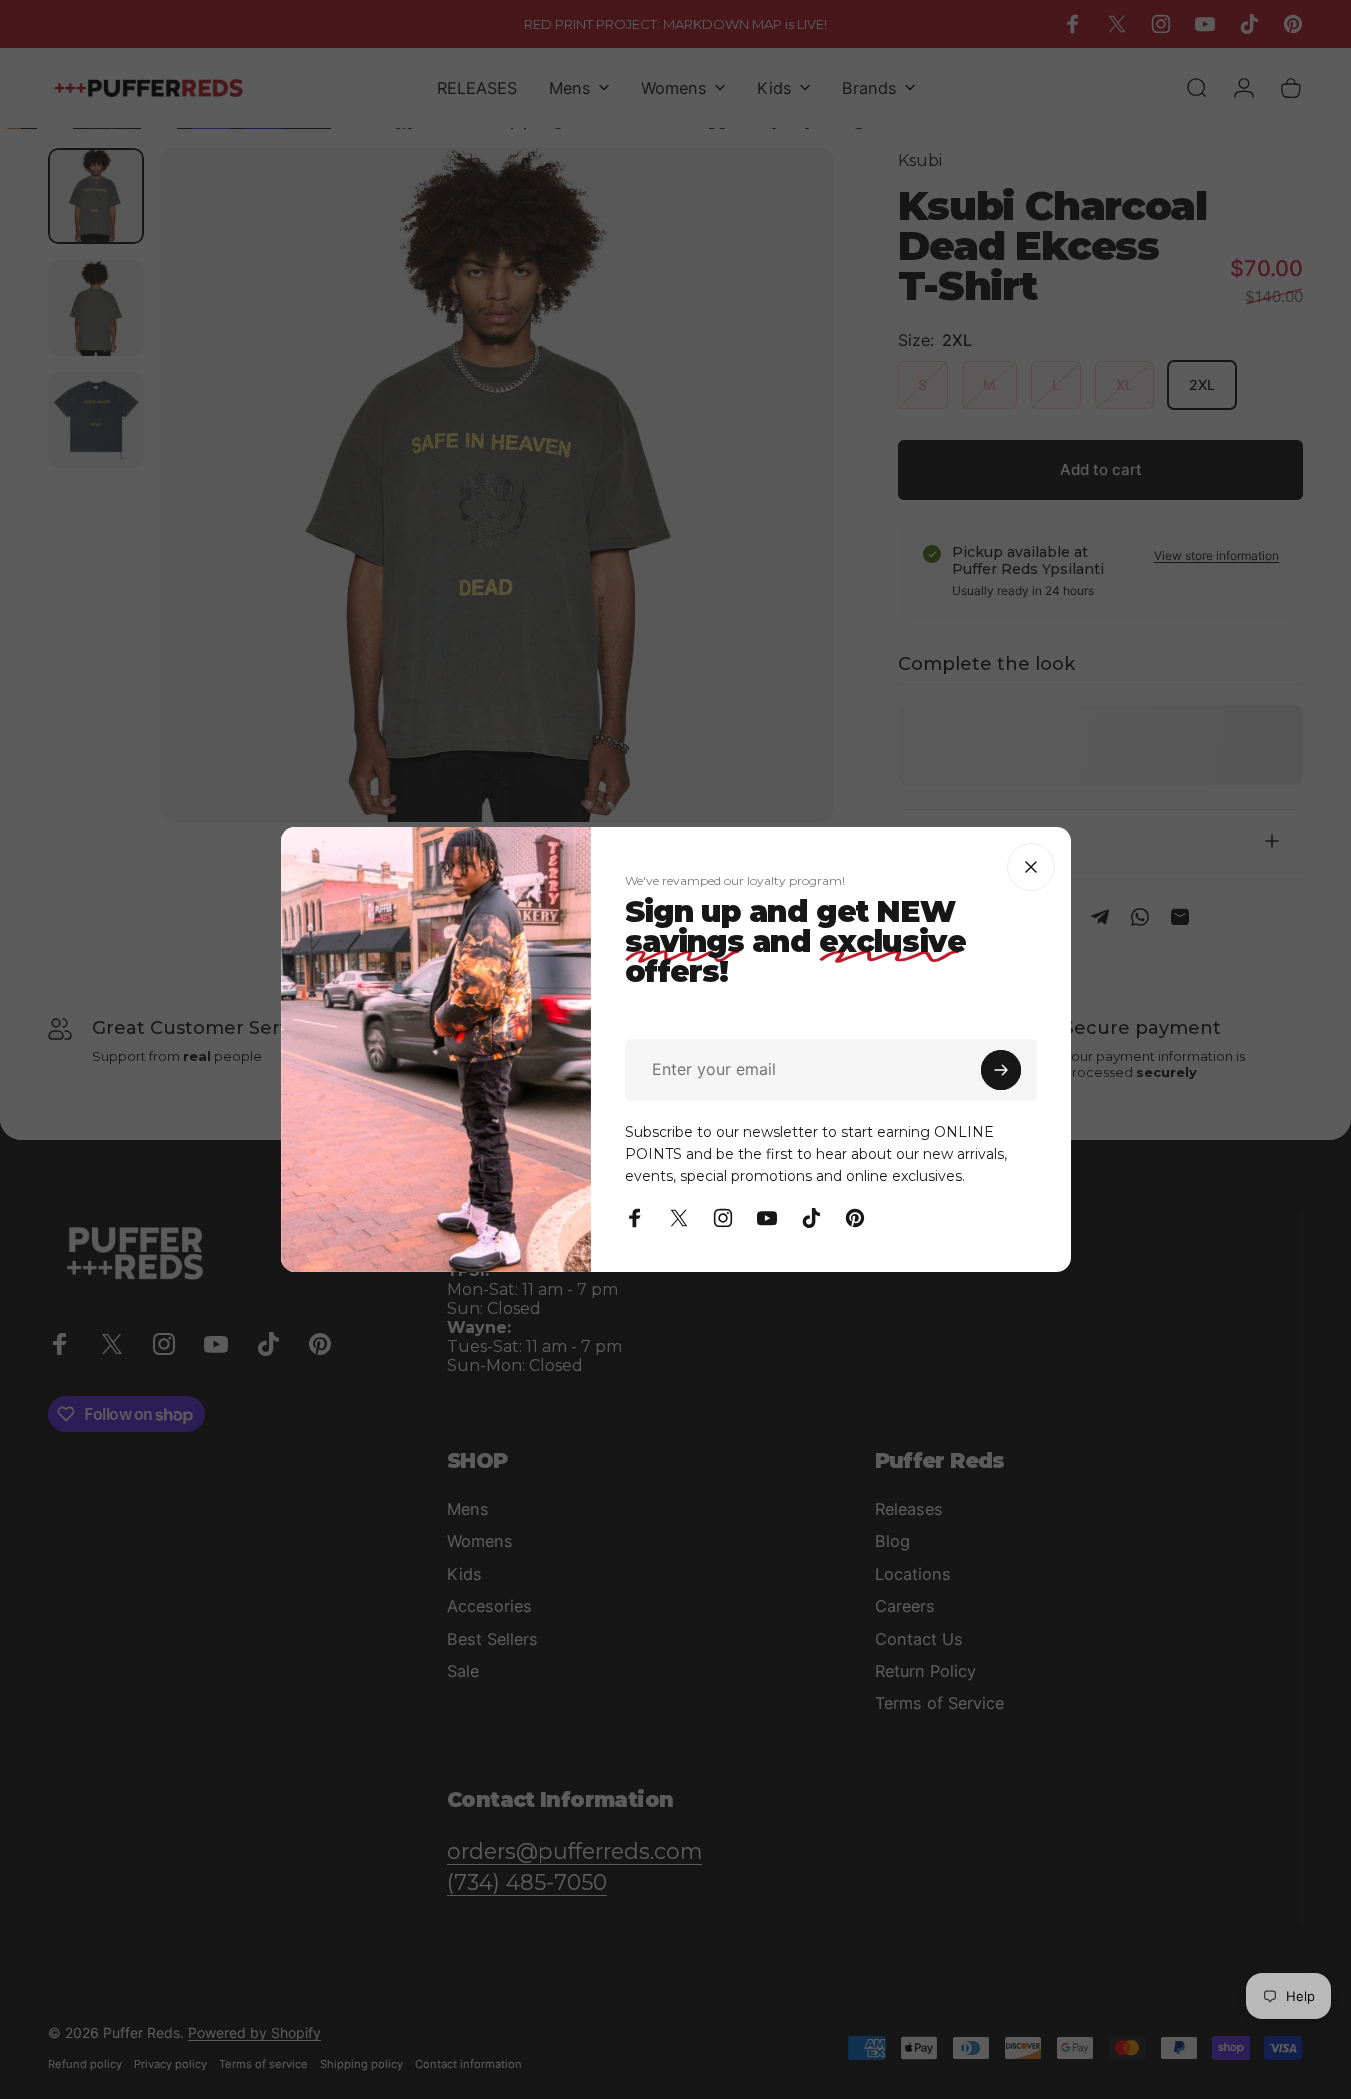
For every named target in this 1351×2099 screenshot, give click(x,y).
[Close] (1031, 867)
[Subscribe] (1001, 1070)
